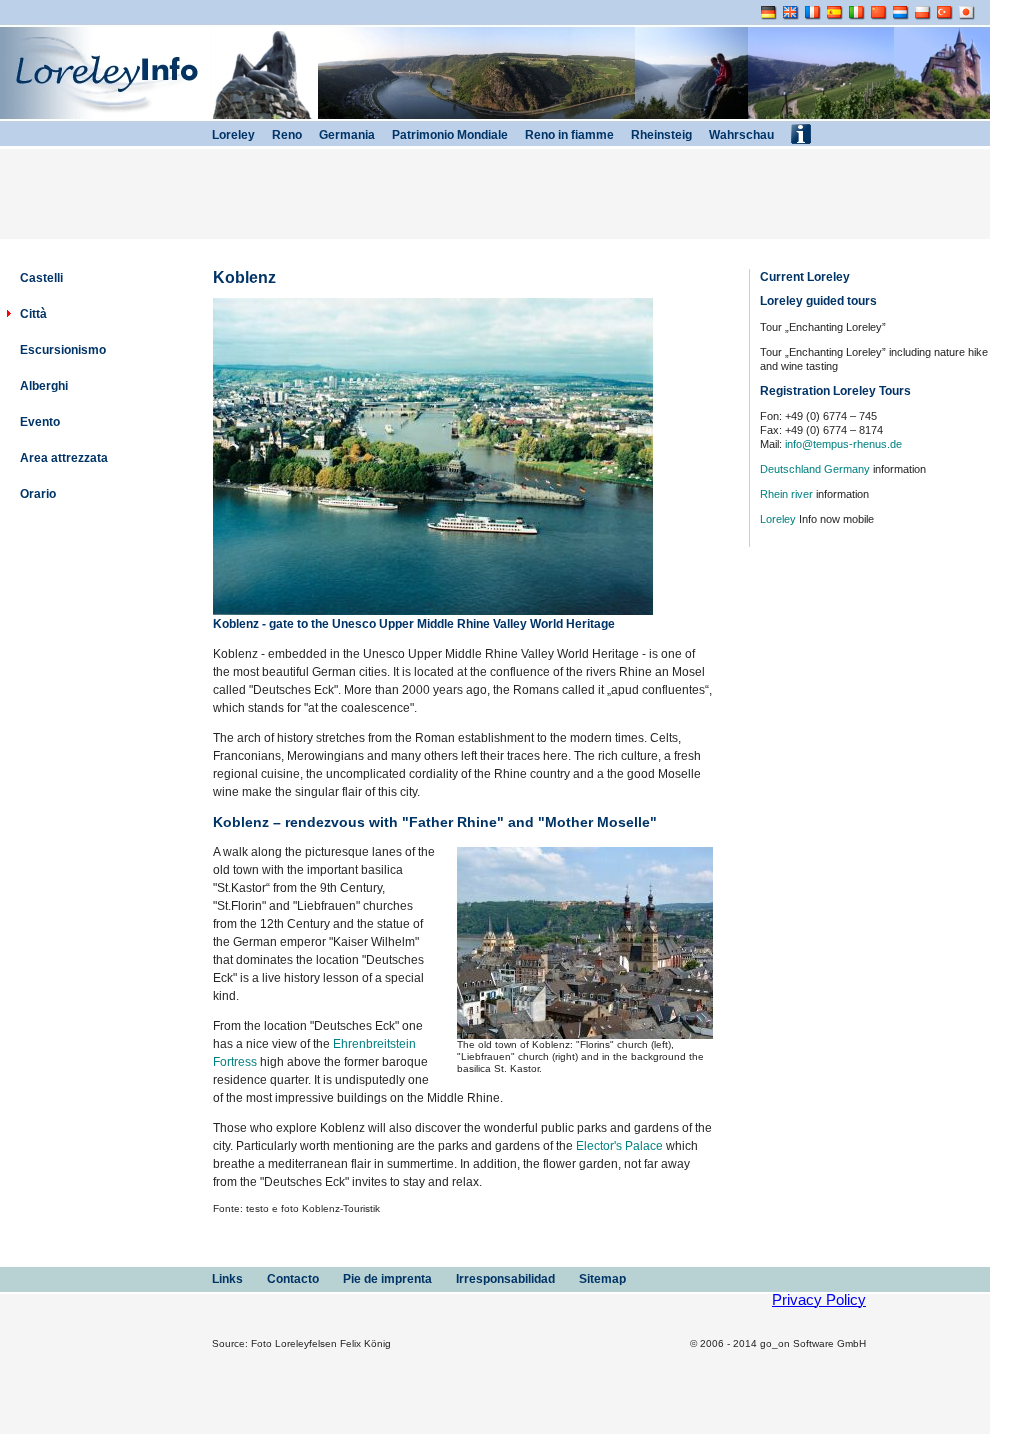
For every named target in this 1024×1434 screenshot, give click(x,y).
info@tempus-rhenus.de (843, 444)
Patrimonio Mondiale (448, 135)
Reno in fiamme (568, 135)
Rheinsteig (660, 135)
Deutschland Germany (815, 469)
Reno (285, 135)
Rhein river (786, 494)
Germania (345, 135)
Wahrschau (740, 135)
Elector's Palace (619, 1146)
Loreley (778, 519)
